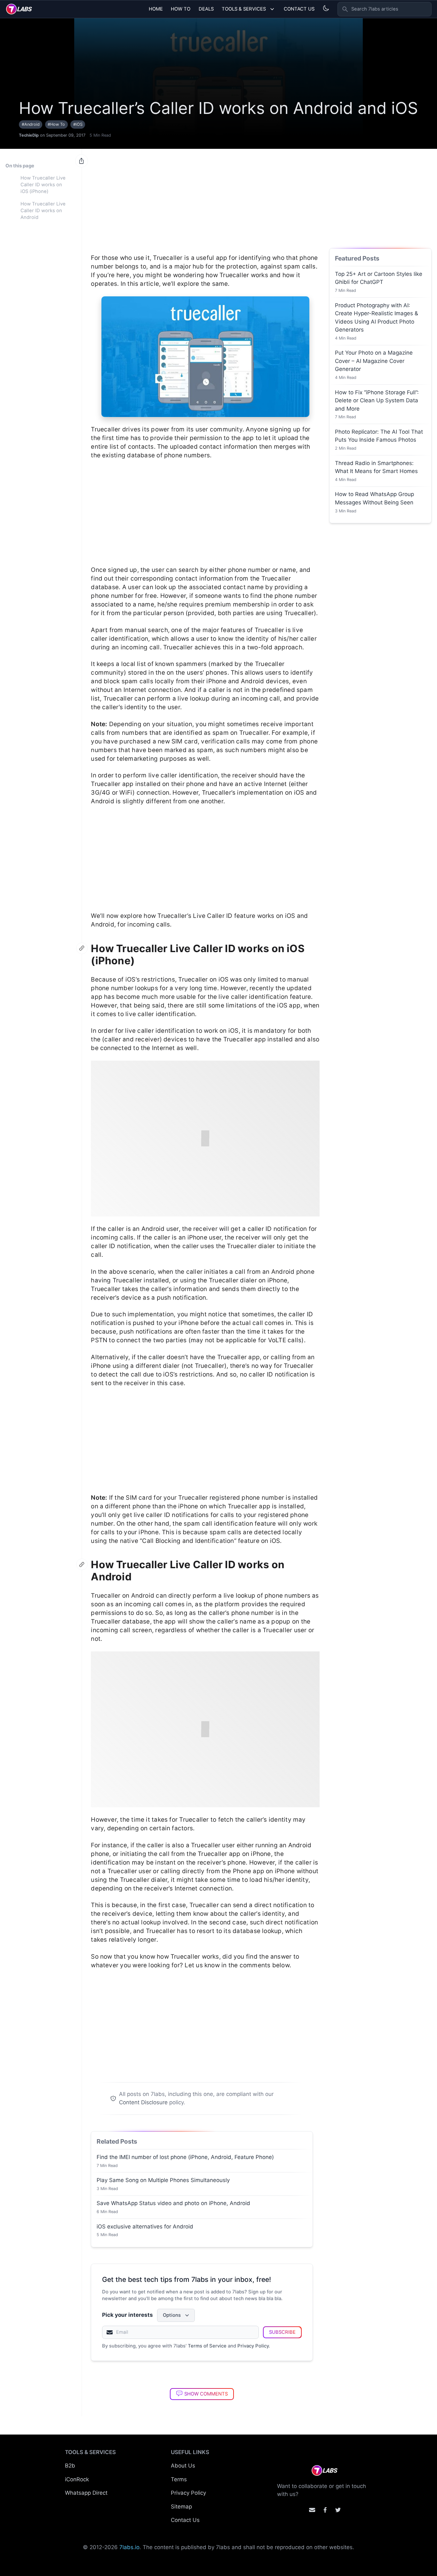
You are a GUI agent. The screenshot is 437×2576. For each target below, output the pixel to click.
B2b (70, 2466)
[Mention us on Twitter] (338, 2510)
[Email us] (312, 2510)
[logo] (19, 9)
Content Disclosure (143, 2102)
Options (172, 2315)
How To (181, 9)
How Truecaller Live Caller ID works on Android (43, 211)
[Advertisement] (205, 198)
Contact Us (299, 9)
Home (156, 9)
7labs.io (129, 2547)
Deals (206, 9)
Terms (179, 2479)
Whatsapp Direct (86, 2493)
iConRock (77, 2479)
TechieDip (29, 135)
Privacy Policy (253, 2346)
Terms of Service (207, 2346)
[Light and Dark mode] (326, 8)
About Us (183, 2466)
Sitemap (181, 2507)
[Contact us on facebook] (325, 2510)
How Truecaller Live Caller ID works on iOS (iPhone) (43, 185)
